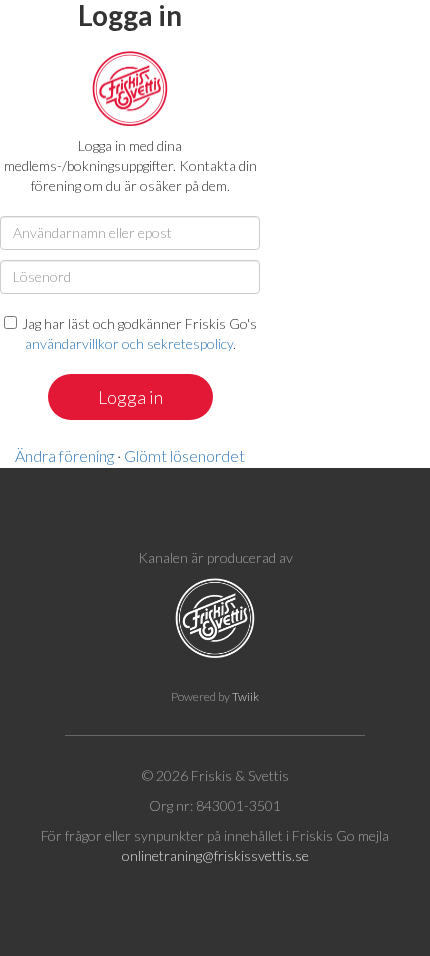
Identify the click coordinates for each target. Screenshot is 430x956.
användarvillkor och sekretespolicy (129, 343)
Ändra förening (64, 455)
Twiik (245, 696)
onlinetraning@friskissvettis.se (215, 855)
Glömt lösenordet (184, 455)
